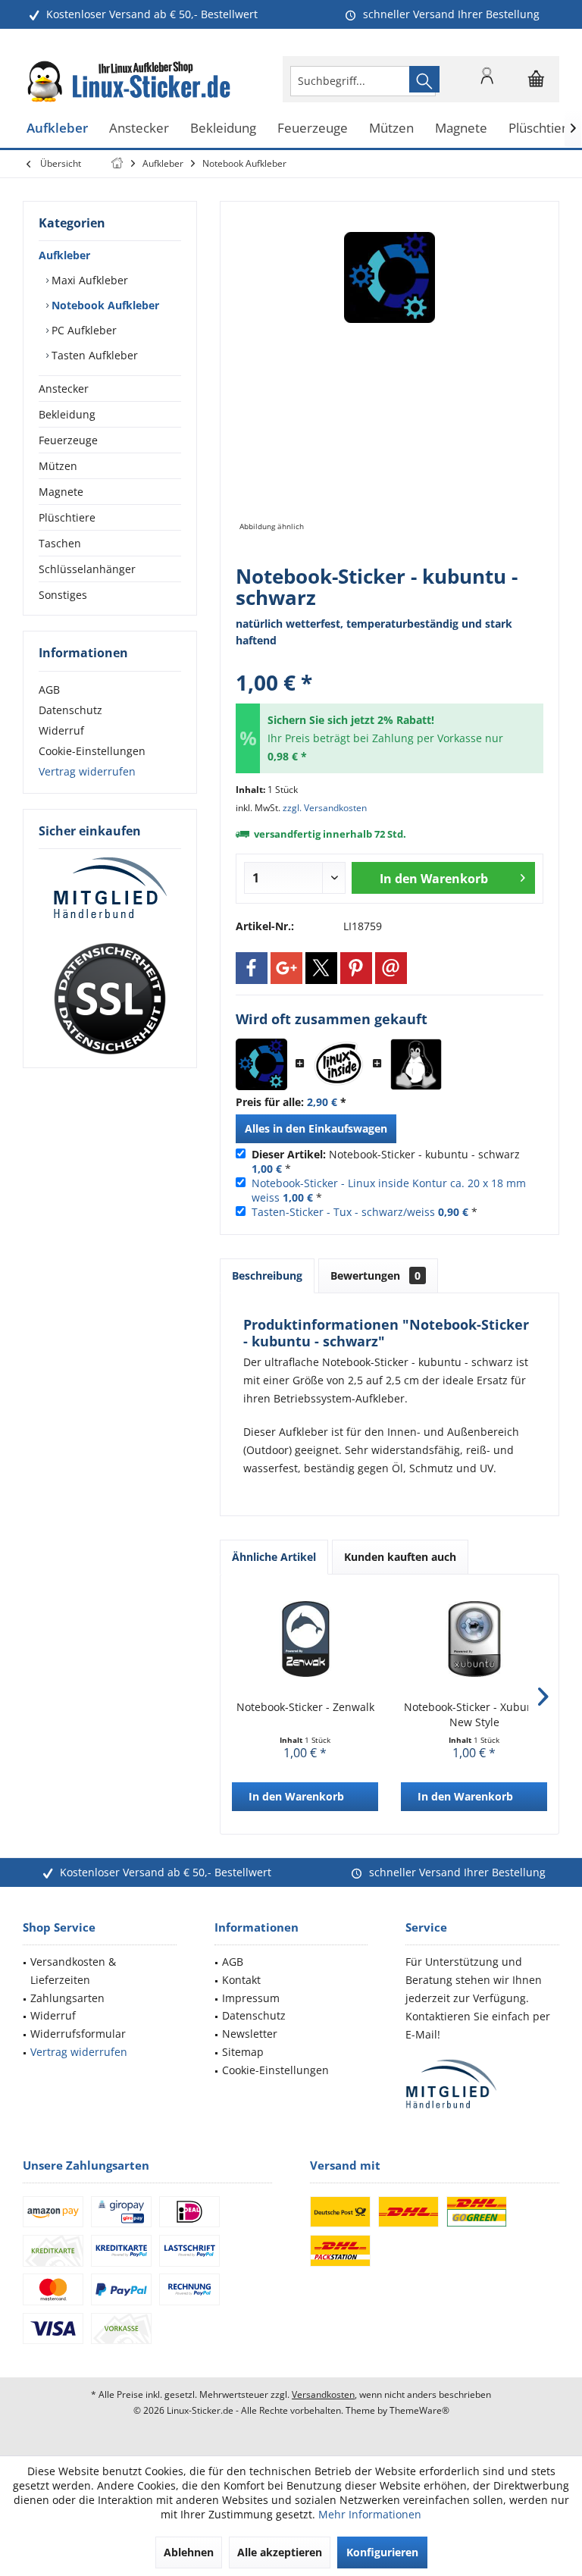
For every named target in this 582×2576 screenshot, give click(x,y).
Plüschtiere (67, 517)
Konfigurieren (382, 2552)
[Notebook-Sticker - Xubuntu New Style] (474, 1639)
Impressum (251, 1998)
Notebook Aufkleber (104, 305)
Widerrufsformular (78, 2034)
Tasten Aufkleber (93, 355)
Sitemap (243, 2052)
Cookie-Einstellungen (92, 751)
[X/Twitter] (321, 968)
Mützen (58, 466)
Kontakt (241, 1980)
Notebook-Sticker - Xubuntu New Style (474, 1714)
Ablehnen (189, 2552)
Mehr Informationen (370, 2514)
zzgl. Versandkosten (325, 808)
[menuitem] (537, 79)
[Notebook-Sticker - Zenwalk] (305, 1639)
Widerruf (61, 730)
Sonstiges (63, 595)
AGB (49, 689)
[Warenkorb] (537, 86)
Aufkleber (64, 255)
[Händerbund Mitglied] (110, 888)
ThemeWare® (419, 2410)
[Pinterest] (356, 968)
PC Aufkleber (83, 330)
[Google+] (286, 968)
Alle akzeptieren (280, 2552)
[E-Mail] (391, 968)
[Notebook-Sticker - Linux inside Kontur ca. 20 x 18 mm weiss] (339, 1064)
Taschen (60, 543)
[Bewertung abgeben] (390, 662)
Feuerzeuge (68, 440)
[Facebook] (252, 968)
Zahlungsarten (67, 1998)
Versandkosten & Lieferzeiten (73, 1971)
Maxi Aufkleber (88, 280)
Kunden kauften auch (400, 1557)
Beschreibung (267, 1275)
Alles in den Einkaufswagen (316, 1128)
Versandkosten (323, 2394)
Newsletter (250, 2034)
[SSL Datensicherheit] (110, 999)
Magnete (61, 492)
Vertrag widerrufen (87, 771)
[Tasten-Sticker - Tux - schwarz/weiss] (416, 1064)
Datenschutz (70, 710)
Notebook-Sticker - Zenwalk (305, 1707)
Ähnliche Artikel (274, 1557)
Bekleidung (67, 414)
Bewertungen (375, 1275)
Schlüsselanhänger (87, 569)
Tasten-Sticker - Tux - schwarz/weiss (343, 1212)
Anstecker (64, 389)
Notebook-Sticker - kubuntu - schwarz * (386, 1161)
